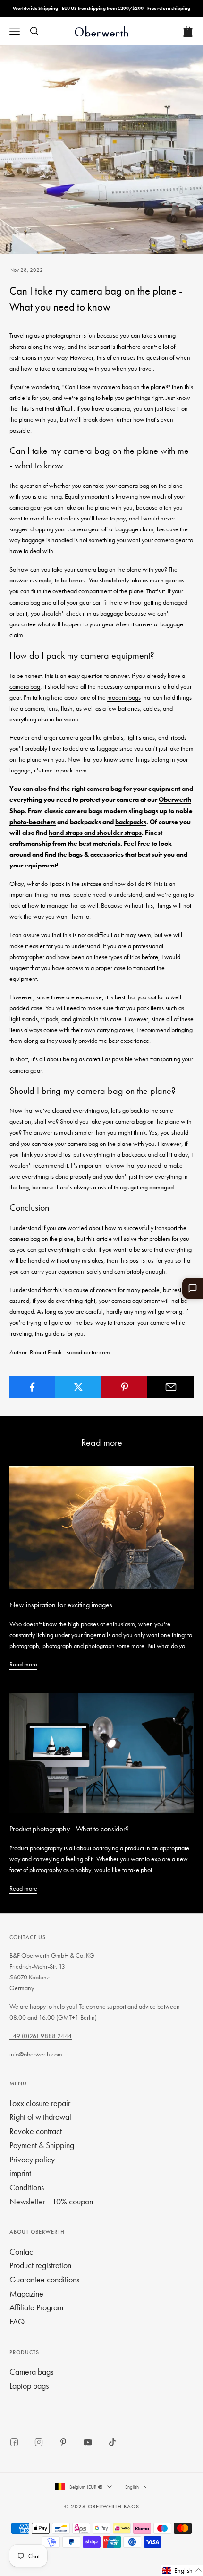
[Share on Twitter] (79, 1387)
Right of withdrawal (40, 2117)
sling (135, 811)
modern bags (124, 697)
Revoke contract (36, 2131)
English (132, 2487)
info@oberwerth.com (36, 2054)
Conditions (27, 2187)
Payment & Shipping (42, 2145)
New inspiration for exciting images (61, 1605)
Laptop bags (29, 2386)
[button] (182, 2571)
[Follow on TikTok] (112, 2442)
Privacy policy (32, 2159)
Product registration (40, 2265)
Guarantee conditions (44, 2279)
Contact (22, 2251)
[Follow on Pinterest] (63, 2442)
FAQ (17, 2321)
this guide (47, 1333)
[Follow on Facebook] (14, 2442)
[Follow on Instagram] (39, 2442)
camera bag (25, 686)
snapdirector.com (88, 1352)
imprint (20, 2173)
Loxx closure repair (40, 2103)
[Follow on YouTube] (88, 2442)
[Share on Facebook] (32, 1387)
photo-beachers (33, 822)
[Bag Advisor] (193, 1288)
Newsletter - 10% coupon (51, 2201)
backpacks (131, 822)
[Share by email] (171, 1387)
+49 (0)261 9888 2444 (41, 2036)
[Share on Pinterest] (125, 1387)
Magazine (26, 2294)
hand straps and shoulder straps (95, 833)
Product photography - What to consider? (69, 1829)
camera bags (84, 811)
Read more (23, 1664)
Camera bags (31, 2372)
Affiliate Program (36, 2307)
